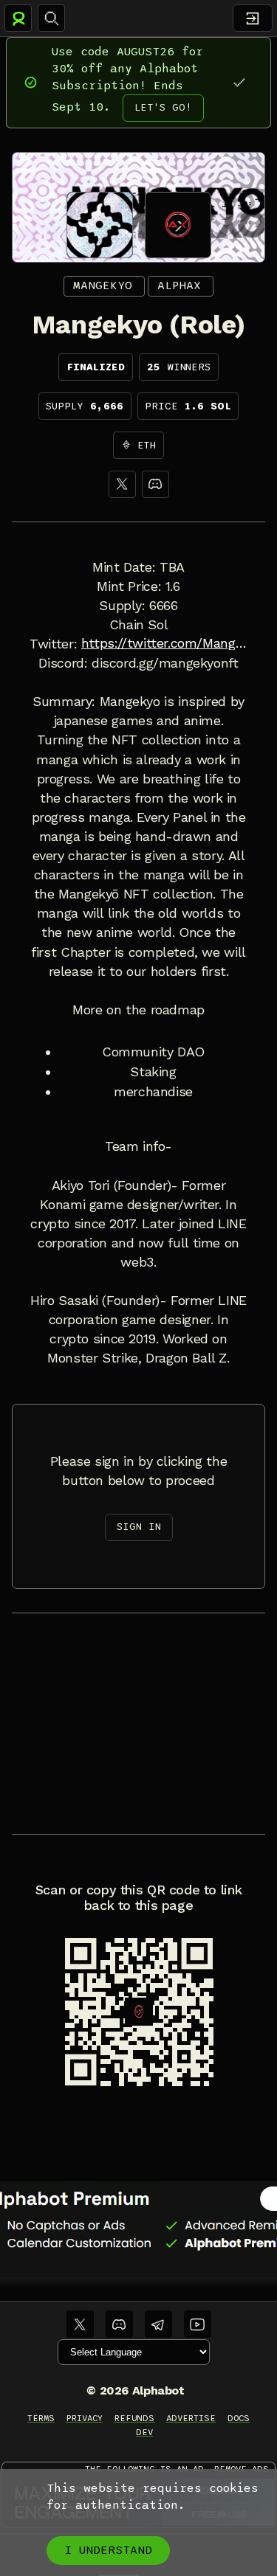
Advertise (191, 2418)
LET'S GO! (163, 107)
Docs (239, 2418)
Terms (41, 2418)
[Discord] (155, 484)
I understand (108, 2550)
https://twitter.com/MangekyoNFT (164, 643)
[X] (122, 484)
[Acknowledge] (239, 82)
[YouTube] (198, 2324)
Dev (144, 2432)
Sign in (139, 1527)
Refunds (135, 2418)
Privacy (85, 2418)
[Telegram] (158, 2324)
